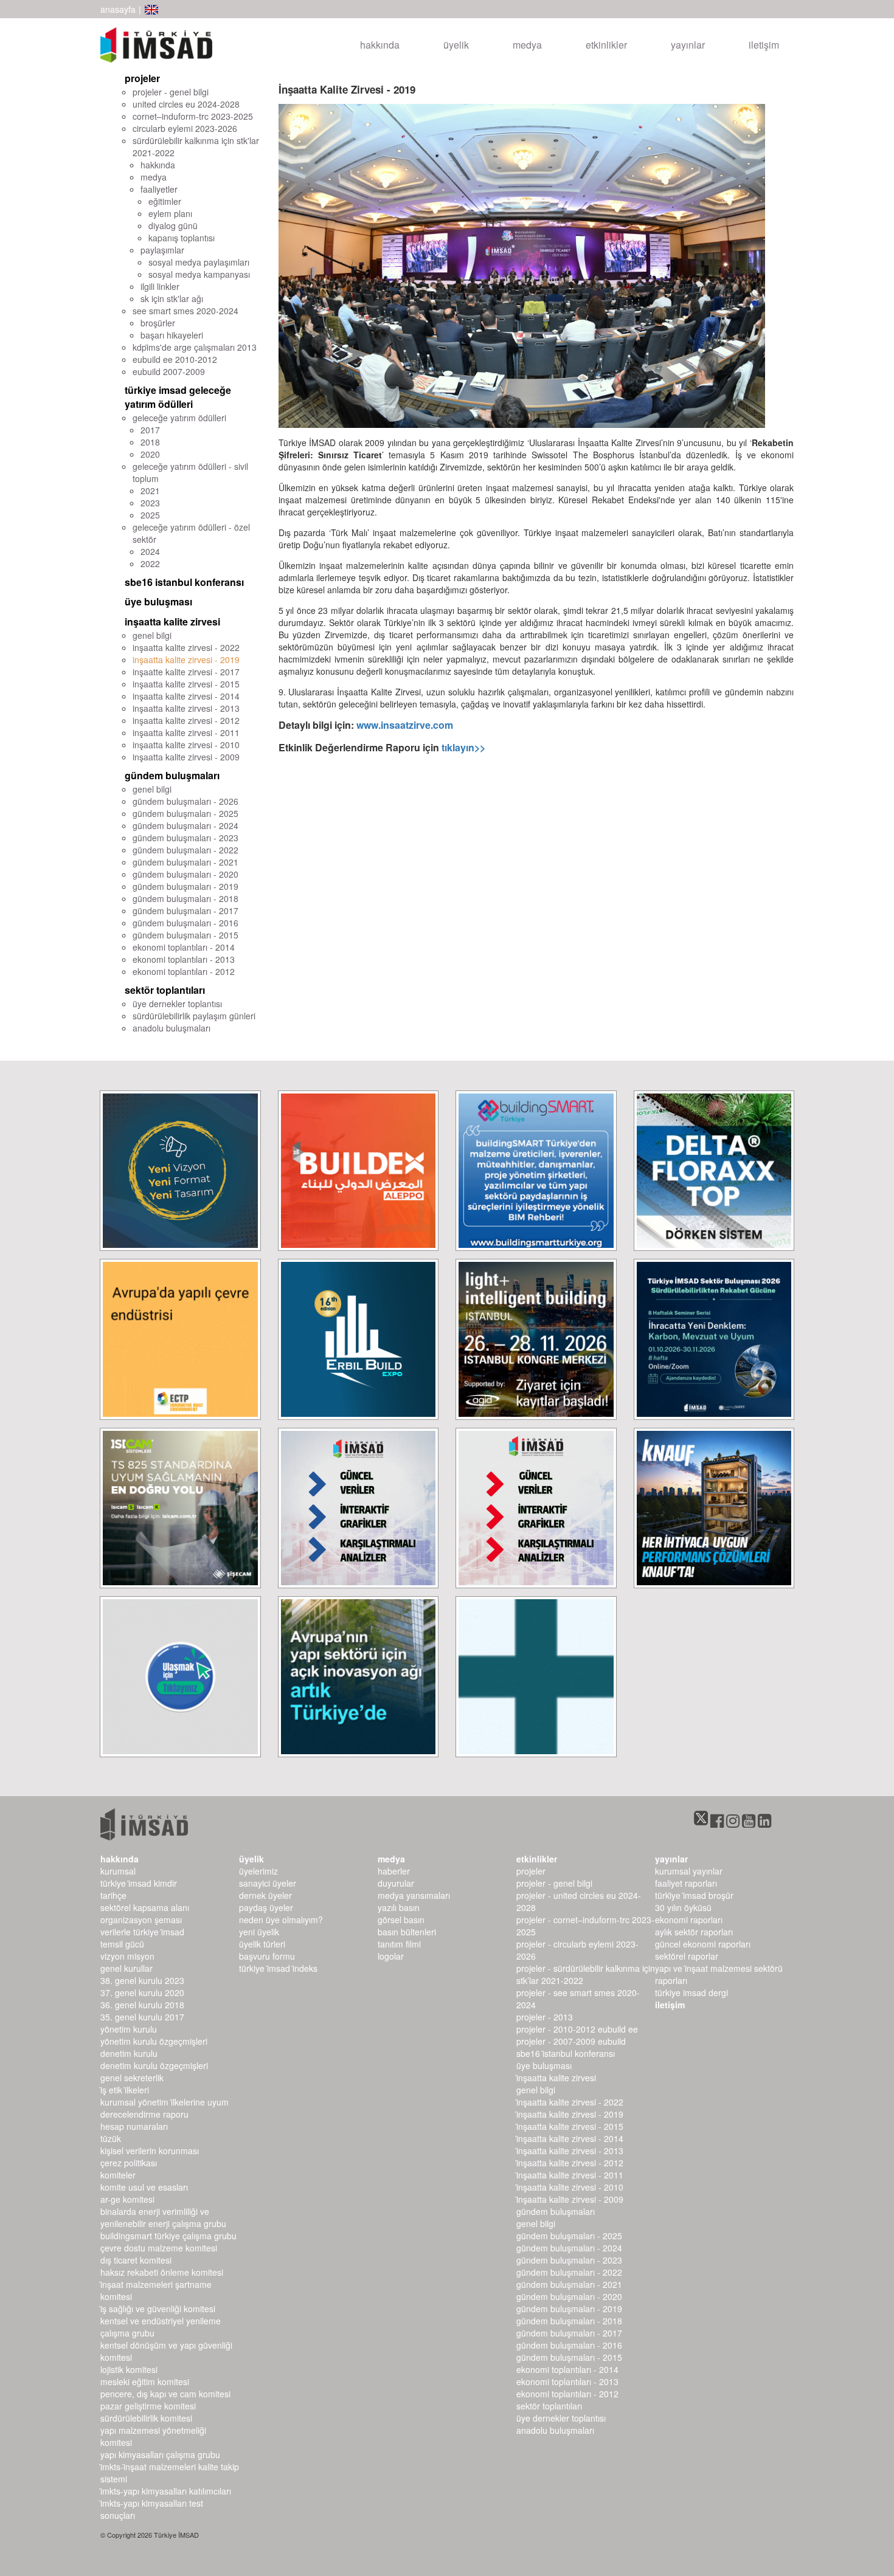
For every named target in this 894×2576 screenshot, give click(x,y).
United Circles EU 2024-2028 (186, 104)
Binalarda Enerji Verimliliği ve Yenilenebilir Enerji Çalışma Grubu (163, 2217)
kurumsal (118, 1871)
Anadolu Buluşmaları (555, 2430)
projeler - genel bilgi (171, 92)
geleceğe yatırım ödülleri (179, 418)
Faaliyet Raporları (686, 1883)
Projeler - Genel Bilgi (554, 1883)
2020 (150, 454)
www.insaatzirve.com (405, 725)
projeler (142, 78)
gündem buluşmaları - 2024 (185, 825)
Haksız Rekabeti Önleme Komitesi (162, 2272)
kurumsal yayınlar (689, 1871)
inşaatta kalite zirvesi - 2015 (186, 684)
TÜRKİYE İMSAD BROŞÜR (694, 1895)
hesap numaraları (134, 2126)
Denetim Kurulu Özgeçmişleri (154, 2065)
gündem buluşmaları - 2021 (185, 862)
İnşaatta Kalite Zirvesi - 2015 (570, 2126)
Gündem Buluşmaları (556, 2211)
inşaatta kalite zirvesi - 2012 (186, 720)
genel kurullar (126, 1968)
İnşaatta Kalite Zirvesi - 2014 (570, 2138)
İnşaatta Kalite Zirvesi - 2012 (570, 2163)
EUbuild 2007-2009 (169, 371)
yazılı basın (399, 1907)
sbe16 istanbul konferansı (184, 582)
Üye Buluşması (544, 2065)
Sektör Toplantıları (549, 2406)
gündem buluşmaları (172, 775)
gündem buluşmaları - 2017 (185, 911)
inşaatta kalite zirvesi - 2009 (186, 757)
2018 (150, 442)
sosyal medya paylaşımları (199, 262)
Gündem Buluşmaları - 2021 (569, 2284)
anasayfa (118, 9)
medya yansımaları (414, 1895)
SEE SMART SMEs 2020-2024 (185, 311)
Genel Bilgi (536, 2090)
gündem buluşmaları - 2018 (185, 898)
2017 (150, 430)
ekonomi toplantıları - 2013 (184, 959)
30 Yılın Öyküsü (683, 1907)
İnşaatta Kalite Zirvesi (556, 2078)
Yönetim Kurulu (129, 2029)
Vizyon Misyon (127, 1956)
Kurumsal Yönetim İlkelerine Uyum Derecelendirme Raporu (165, 2108)
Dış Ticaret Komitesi (136, 2260)
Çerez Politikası (129, 2163)
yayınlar (688, 45)
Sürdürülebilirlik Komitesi (146, 2418)
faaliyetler (159, 189)
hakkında (380, 45)
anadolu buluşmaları (172, 1028)
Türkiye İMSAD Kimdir (139, 1883)
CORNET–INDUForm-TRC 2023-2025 (193, 116)
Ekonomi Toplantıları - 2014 (567, 2369)
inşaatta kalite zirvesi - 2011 (186, 732)
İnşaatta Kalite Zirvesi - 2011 (570, 2175)
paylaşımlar (162, 250)
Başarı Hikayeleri (172, 335)
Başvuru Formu (267, 1956)
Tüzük (111, 2138)
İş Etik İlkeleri (125, 2090)
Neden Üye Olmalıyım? (281, 1920)
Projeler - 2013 (545, 2017)
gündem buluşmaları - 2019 (185, 886)
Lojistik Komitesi (129, 2369)
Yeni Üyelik (259, 1932)
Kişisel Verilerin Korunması (150, 2151)
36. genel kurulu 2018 (142, 2005)
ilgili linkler (160, 286)
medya (527, 45)
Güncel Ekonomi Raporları (703, 1944)
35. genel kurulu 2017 (142, 2017)
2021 (150, 491)
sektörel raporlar (687, 1956)
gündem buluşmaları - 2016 (185, 923)
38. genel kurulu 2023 (142, 1980)
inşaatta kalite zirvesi (172, 622)
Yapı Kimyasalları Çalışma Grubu (160, 2454)
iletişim (764, 45)
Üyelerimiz (258, 1871)
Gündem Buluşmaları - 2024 (569, 2248)
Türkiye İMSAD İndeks (278, 1968)
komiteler (118, 2175)
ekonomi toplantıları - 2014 (184, 947)
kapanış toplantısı (182, 238)
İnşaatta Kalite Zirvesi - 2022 (570, 2102)
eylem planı (170, 213)
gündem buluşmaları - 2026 (185, 801)
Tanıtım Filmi (399, 1944)
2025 (150, 515)
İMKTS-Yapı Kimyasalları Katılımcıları (166, 2491)
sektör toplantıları (165, 990)
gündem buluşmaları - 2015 (185, 935)
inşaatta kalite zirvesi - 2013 (186, 708)
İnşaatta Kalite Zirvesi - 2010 (570, 2187)
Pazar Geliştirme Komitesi (148, 2406)
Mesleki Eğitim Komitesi (145, 2381)
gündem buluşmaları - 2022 (185, 850)
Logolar (391, 1956)
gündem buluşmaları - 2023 (185, 838)
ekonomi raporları (689, 1920)
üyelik (456, 45)
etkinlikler (606, 45)
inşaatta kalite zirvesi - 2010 (186, 745)
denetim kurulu (129, 2053)
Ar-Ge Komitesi (127, 2199)
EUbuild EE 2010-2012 (175, 359)
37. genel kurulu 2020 (142, 1992)
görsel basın (401, 1920)
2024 (150, 551)
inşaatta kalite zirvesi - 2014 (186, 696)
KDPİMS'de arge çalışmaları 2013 (195, 347)
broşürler (158, 323)
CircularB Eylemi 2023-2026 (185, 128)
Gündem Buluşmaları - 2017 (569, 2333)
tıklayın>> (463, 747)
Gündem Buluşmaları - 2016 (569, 2345)
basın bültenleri (407, 1932)
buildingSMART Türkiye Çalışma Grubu (168, 2236)
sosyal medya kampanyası (199, 274)
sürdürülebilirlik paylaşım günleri (194, 1016)
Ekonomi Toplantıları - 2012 (567, 2394)
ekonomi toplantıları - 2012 (184, 971)
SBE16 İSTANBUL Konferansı (566, 2053)
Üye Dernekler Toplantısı (561, 2418)
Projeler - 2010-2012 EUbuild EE (577, 2029)
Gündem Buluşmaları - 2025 (569, 2236)
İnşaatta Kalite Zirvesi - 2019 (570, 2114)
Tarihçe (113, 1895)
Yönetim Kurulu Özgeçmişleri (154, 2041)
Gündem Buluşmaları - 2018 (569, 2321)
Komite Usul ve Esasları (144, 2187)
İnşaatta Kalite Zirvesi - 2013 (570, 2151)
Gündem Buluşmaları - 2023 (569, 2260)
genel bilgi (152, 635)
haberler (394, 1871)
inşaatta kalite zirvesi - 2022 (186, 647)
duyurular (396, 1883)
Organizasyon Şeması (141, 1920)
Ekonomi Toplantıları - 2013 (567, 2381)
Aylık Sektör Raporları (694, 1932)
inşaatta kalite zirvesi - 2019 (186, 659)
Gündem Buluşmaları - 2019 (569, 2309)
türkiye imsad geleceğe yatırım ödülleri (178, 397)
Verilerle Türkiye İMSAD (142, 1932)
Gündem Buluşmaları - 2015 (569, 2357)
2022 (150, 563)
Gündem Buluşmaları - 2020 (569, 2296)
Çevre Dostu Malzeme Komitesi (159, 2248)
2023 (150, 503)
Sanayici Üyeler (268, 1883)
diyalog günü (173, 226)
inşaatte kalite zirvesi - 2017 (186, 672)
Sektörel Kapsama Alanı (145, 1907)
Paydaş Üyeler (266, 1907)
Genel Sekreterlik (132, 2078)
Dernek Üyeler (265, 1895)
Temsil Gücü (122, 1944)
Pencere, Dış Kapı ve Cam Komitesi (165, 2394)
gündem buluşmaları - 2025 (185, 813)
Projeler (531, 1871)
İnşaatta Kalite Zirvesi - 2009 (570, 2199)
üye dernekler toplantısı (177, 1004)
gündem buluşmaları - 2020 (185, 874)
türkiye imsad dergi (691, 1992)
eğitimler (165, 201)
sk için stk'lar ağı (172, 298)
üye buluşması (158, 601)
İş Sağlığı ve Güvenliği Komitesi (158, 2309)
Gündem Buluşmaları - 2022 (569, 2272)
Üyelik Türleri (262, 1944)
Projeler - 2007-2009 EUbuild (571, 2041)
